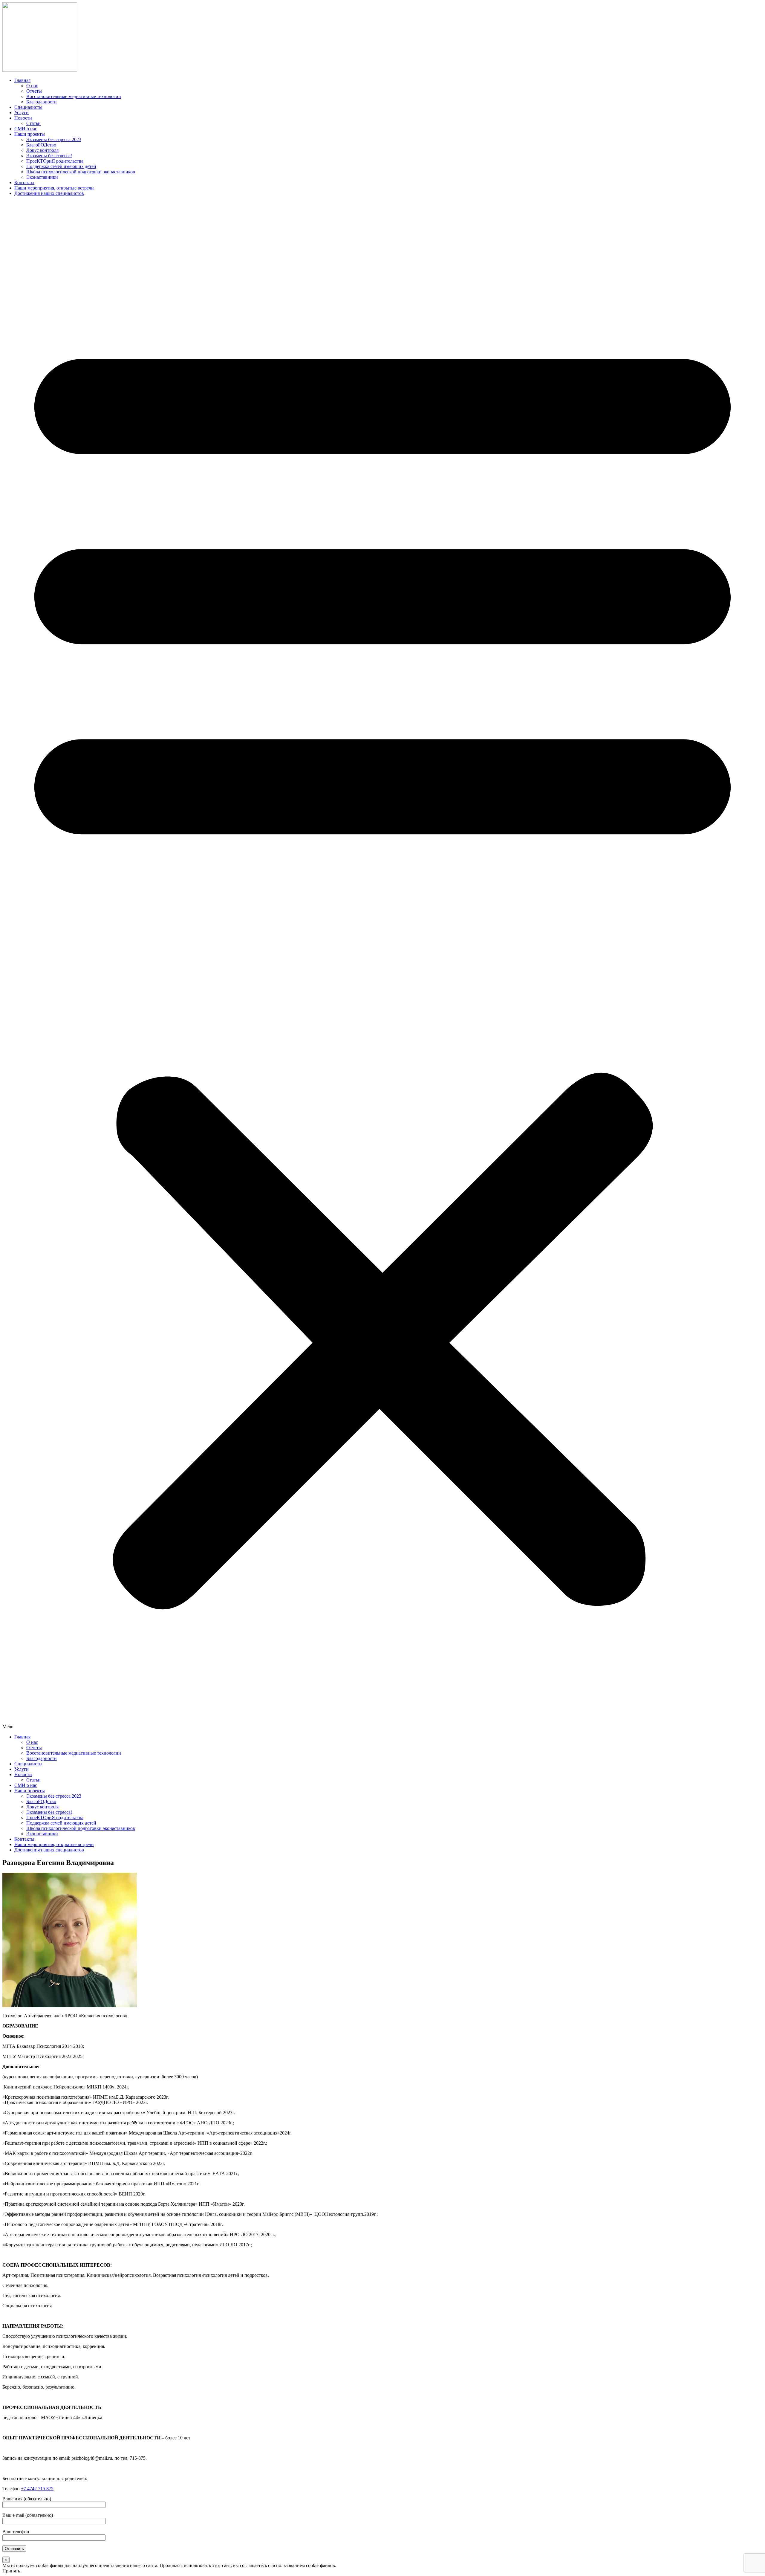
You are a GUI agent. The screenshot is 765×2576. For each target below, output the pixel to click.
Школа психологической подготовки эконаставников (81, 172)
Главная (22, 80)
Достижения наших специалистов (49, 193)
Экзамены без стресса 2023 (54, 139)
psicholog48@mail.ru (92, 2458)
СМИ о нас (26, 129)
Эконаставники (42, 177)
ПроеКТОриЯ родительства (55, 161)
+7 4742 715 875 (37, 2489)
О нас (32, 86)
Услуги (22, 113)
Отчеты (34, 91)
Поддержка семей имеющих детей (61, 166)
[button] (382, 965)
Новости (23, 118)
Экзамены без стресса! (49, 156)
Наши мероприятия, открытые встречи (54, 188)
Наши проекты (30, 134)
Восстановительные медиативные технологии (74, 96)
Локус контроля (42, 150)
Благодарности (42, 102)
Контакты (24, 182)
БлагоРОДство (41, 145)
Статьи (33, 123)
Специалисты (28, 107)
